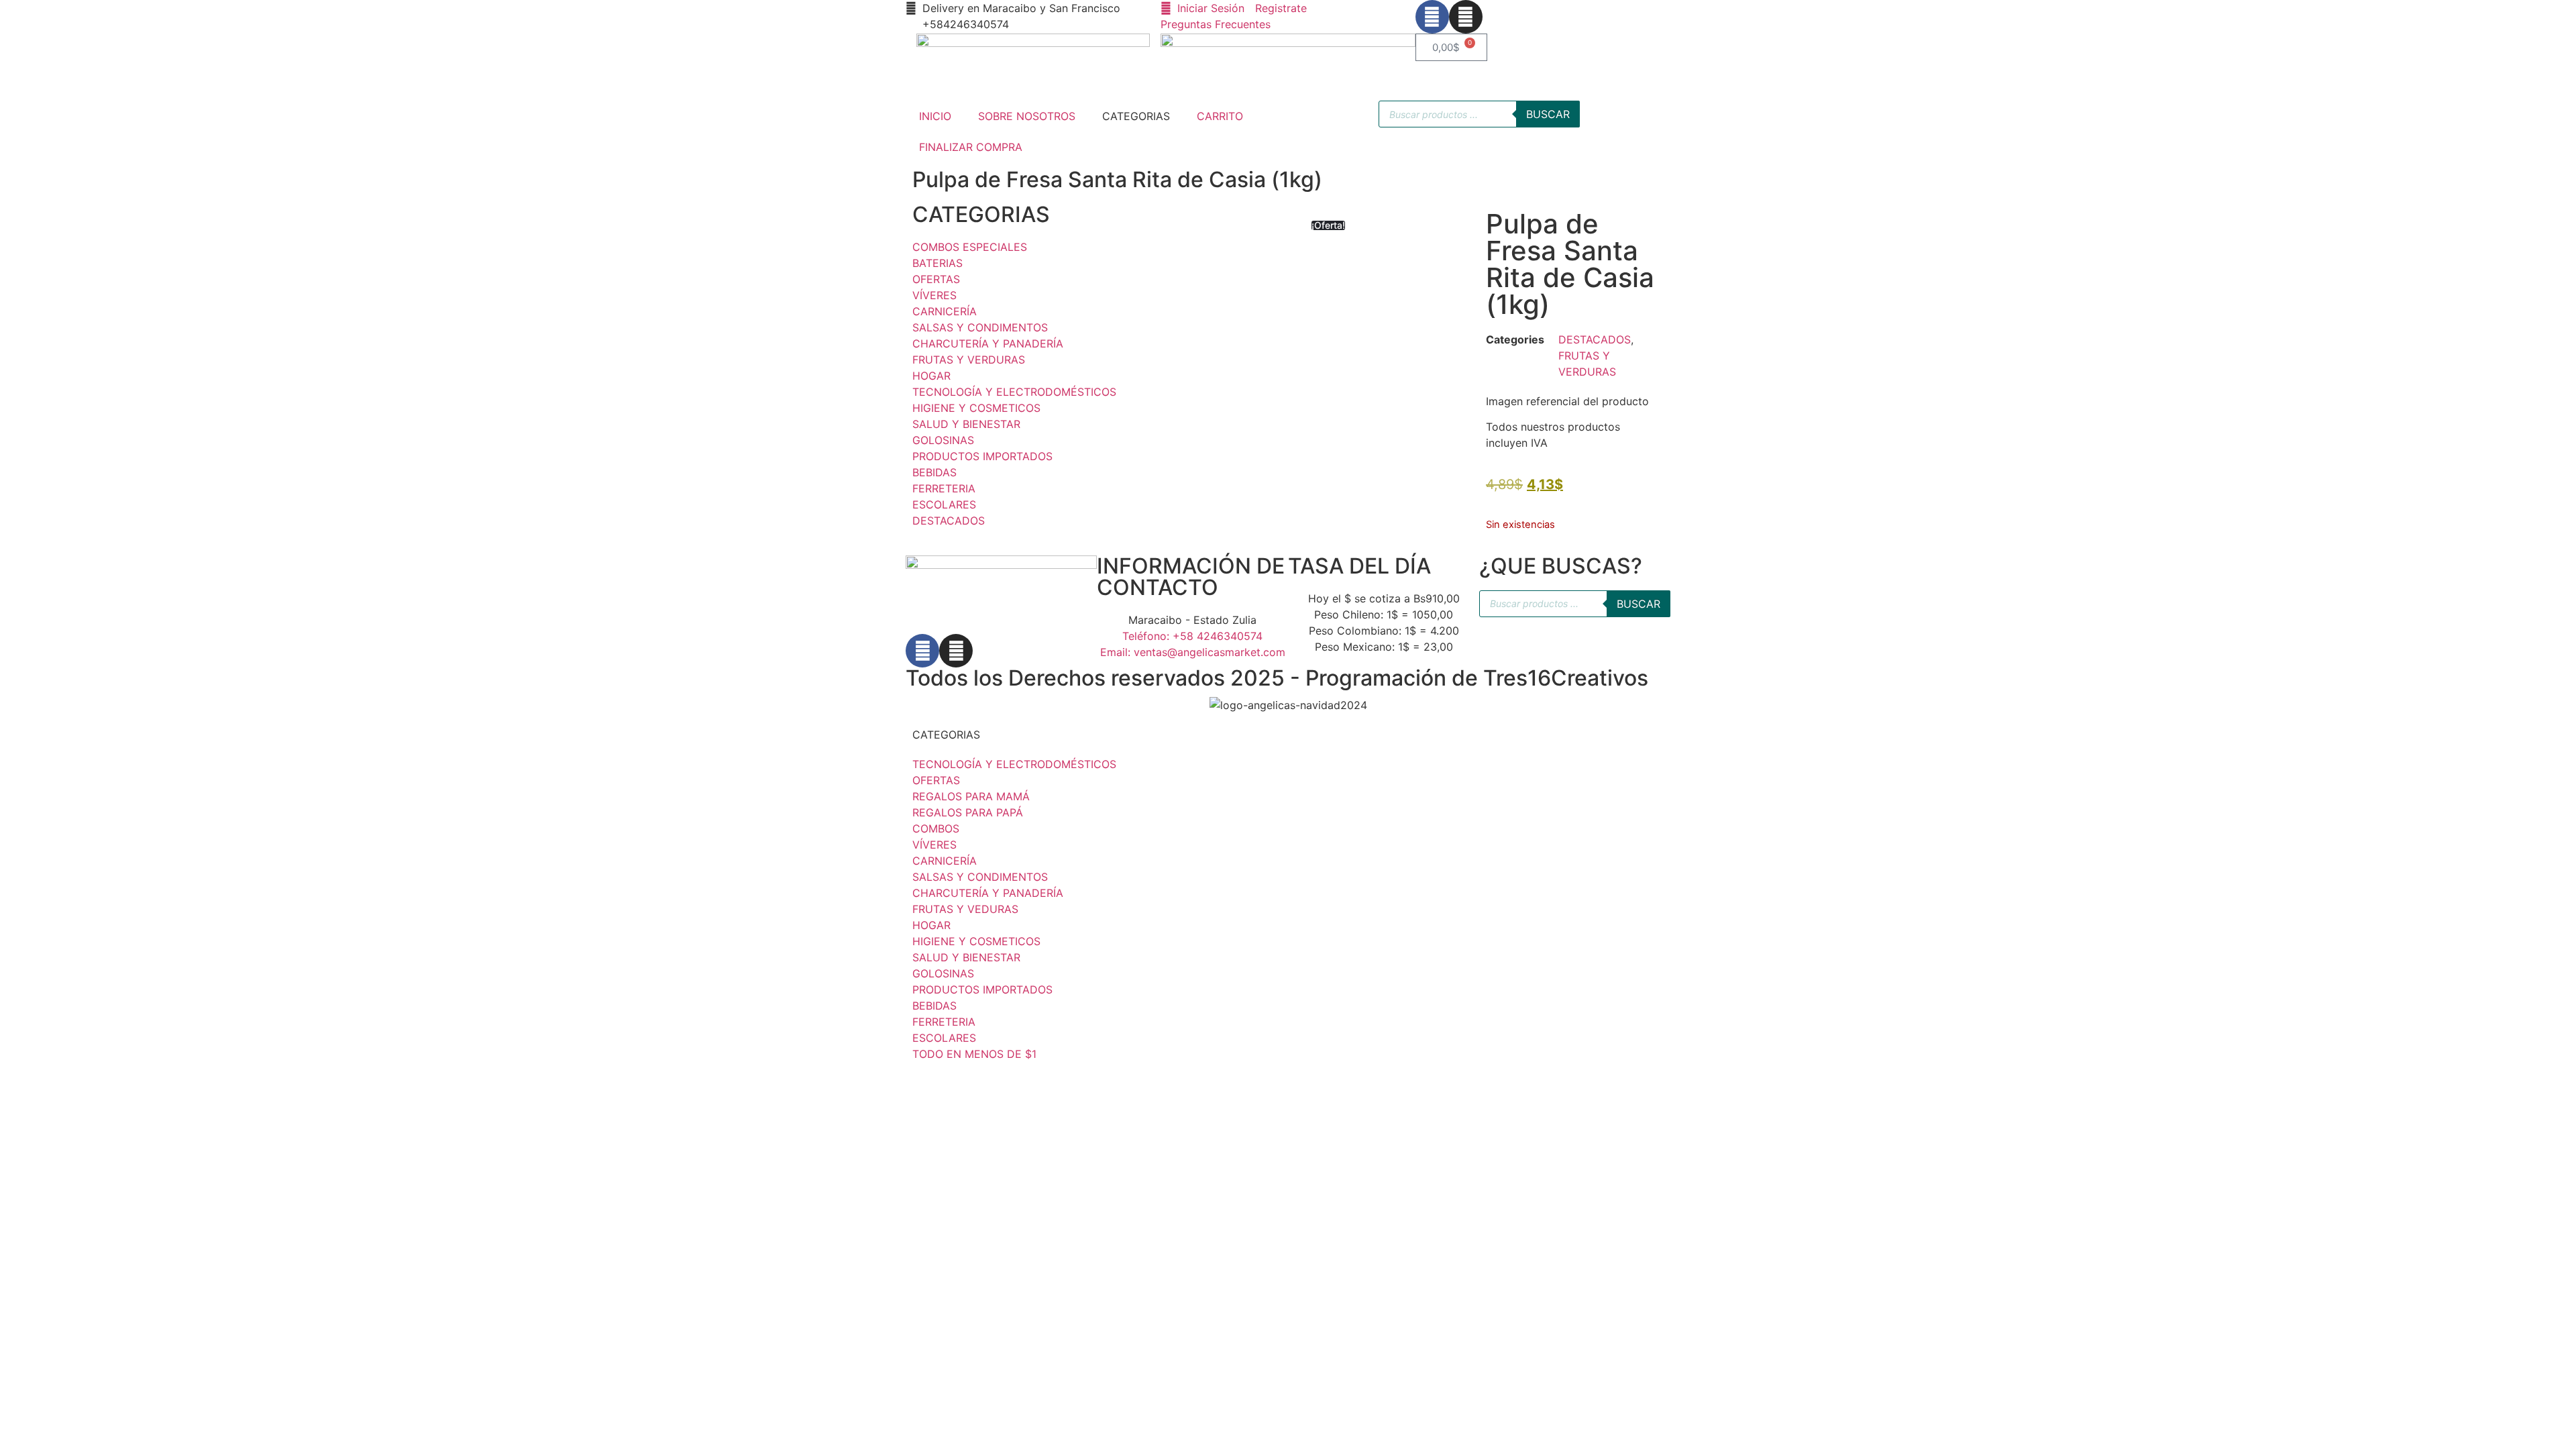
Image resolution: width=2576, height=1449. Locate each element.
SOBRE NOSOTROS (1027, 116)
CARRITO (1220, 116)
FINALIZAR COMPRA (971, 147)
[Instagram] (1466, 17)
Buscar (1548, 114)
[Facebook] (1432, 17)
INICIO (935, 116)
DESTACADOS (1595, 339)
